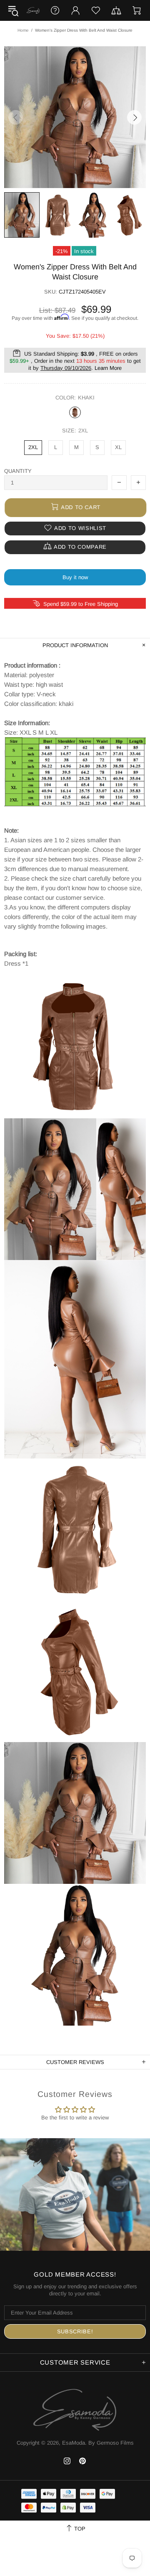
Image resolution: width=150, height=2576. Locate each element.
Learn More (108, 368)
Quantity (18, 471)
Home (23, 30)
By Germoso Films (111, 2443)
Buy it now (75, 577)
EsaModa (33, 10)
